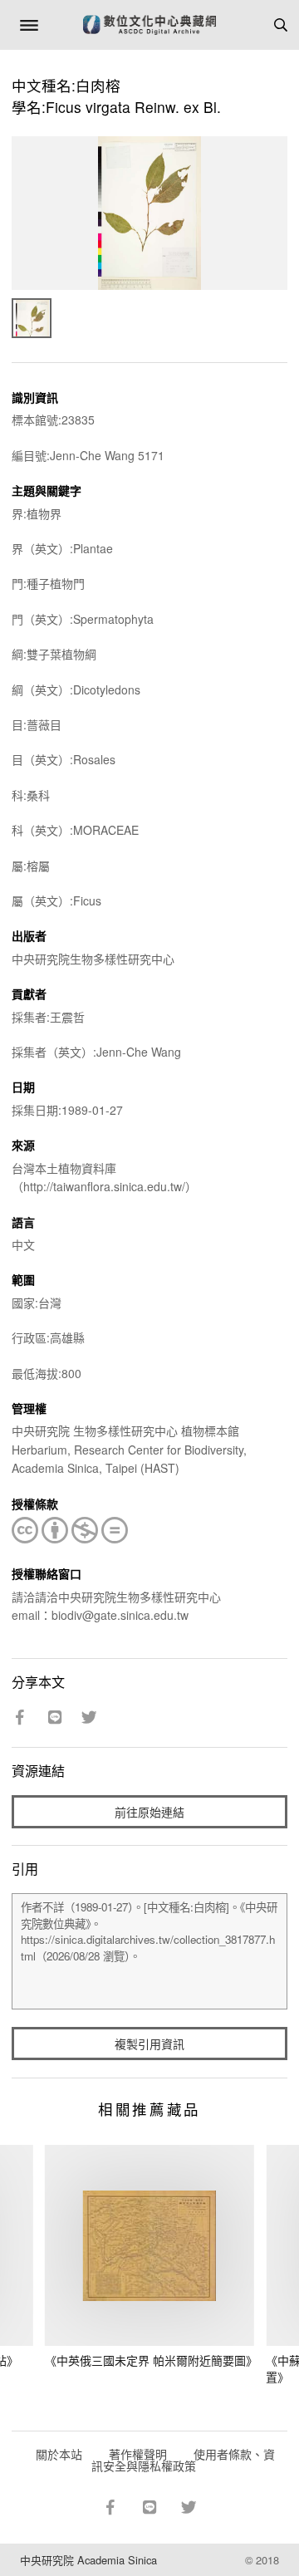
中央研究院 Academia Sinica (88, 2560)
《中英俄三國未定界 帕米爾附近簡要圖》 (151, 2360)
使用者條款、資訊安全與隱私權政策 (183, 2460)
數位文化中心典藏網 (149, 25)
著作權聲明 (138, 2454)
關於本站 (59, 2454)
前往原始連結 (149, 1812)
